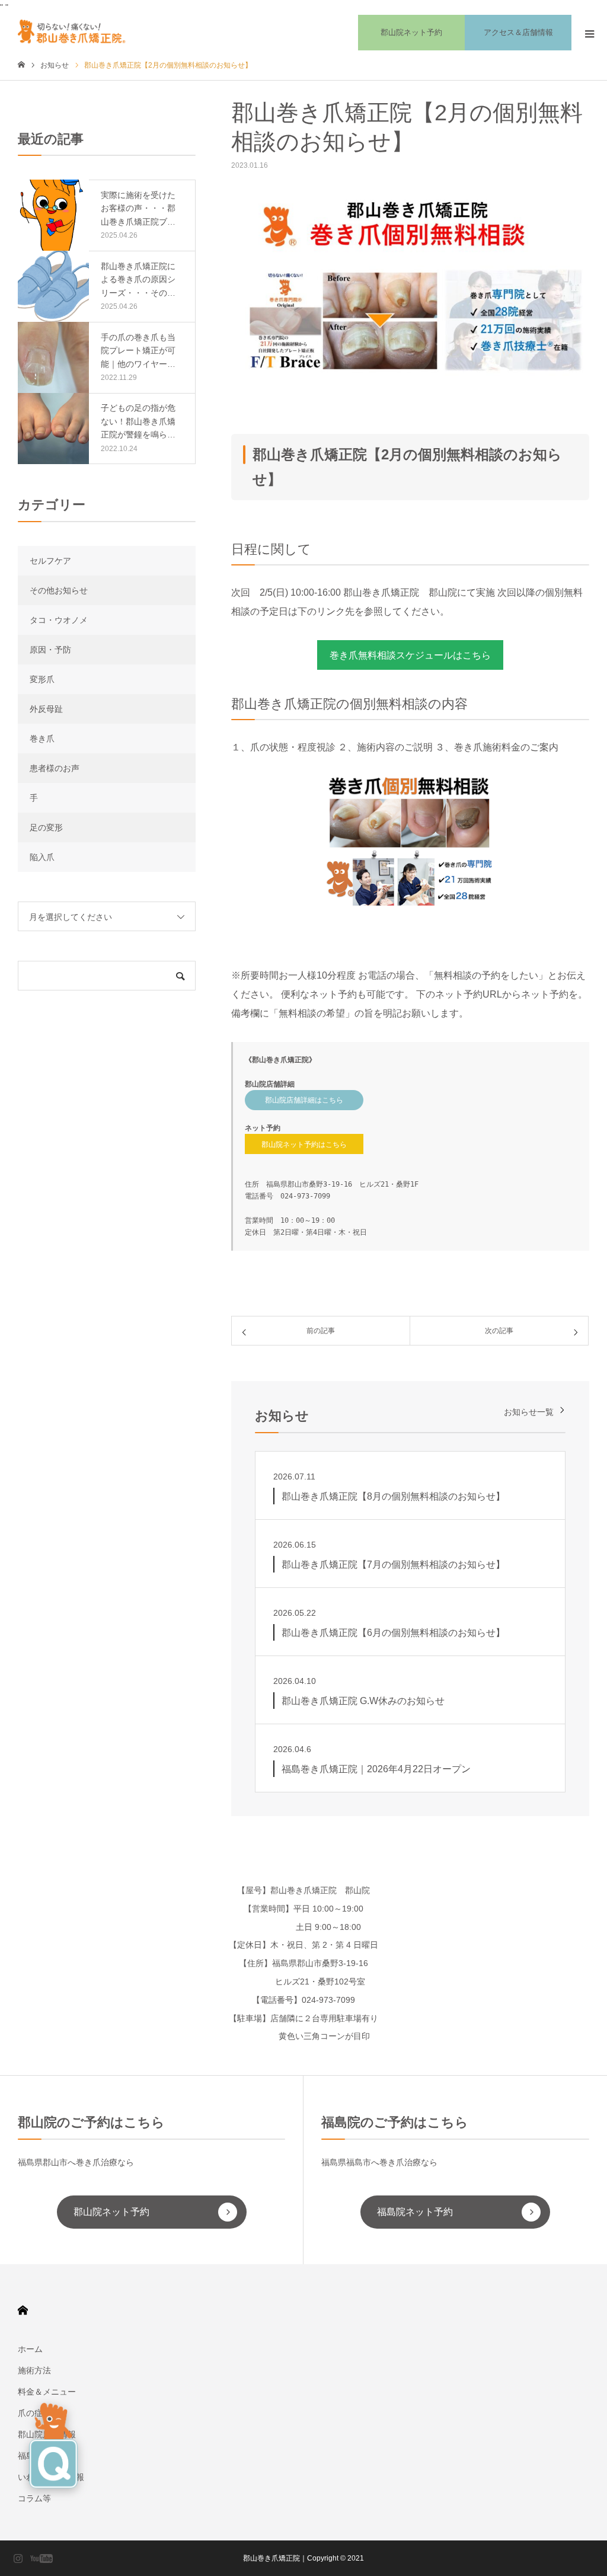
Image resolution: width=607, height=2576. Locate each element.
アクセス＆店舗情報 (518, 32)
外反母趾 (46, 709)
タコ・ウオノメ (59, 620)
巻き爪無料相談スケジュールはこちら (410, 655)
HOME (23, 2310)
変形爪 (42, 679)
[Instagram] (18, 2558)
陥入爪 (42, 857)
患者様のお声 (55, 768)
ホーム (30, 2349)
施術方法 (34, 2370)
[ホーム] (21, 65)
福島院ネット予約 (415, 2212)
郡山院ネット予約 (411, 32)
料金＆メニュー (47, 2392)
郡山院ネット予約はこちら (304, 1145)
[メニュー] (589, 33)
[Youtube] (41, 2558)
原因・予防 (50, 650)
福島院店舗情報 (47, 2456)
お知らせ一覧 (529, 1412)
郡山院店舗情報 (47, 2434)
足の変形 (46, 827)
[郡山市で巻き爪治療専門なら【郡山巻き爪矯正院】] (76, 33)
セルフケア (50, 561)
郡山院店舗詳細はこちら (304, 1100)
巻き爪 (42, 739)
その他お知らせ (59, 590)
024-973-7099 (305, 1196)
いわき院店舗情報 (51, 2477)
